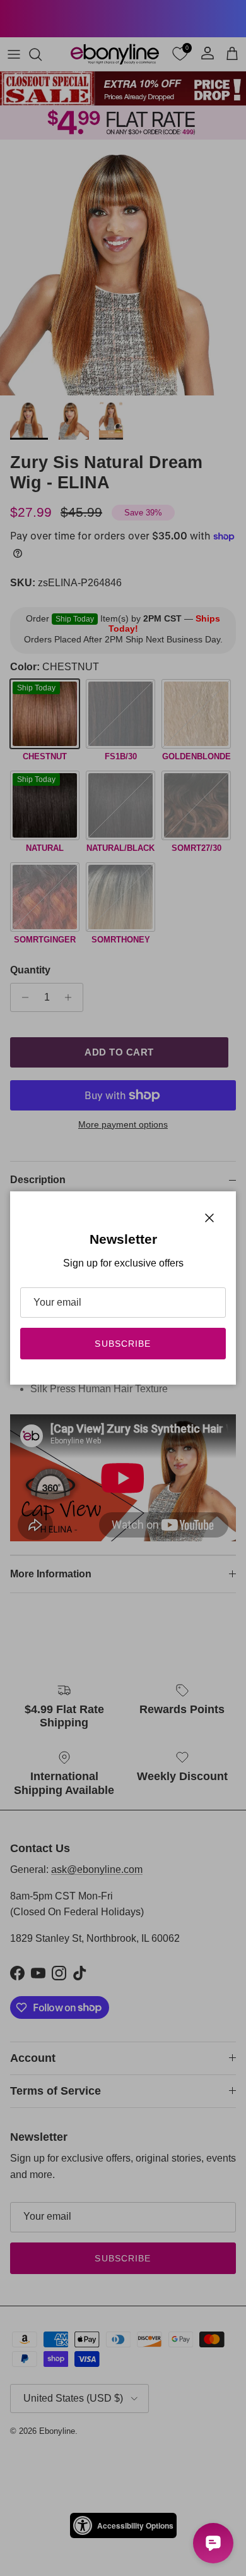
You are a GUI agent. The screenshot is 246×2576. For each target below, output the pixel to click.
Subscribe (123, 1344)
